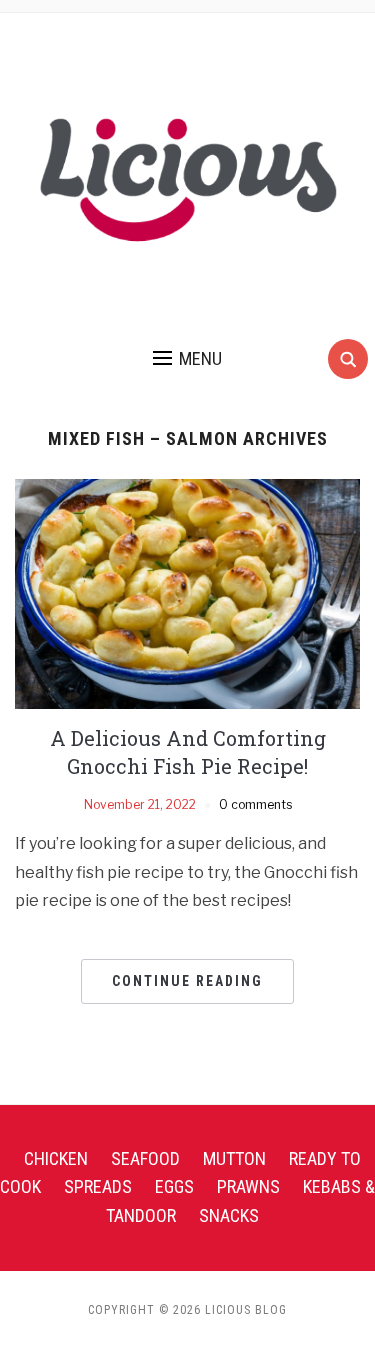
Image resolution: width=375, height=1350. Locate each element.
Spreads (98, 1186)
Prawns (248, 1186)
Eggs (174, 1186)
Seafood (145, 1158)
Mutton (234, 1158)
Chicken (56, 1158)
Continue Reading (187, 981)
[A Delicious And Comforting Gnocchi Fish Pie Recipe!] (187, 592)
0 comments (255, 804)
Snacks (229, 1215)
